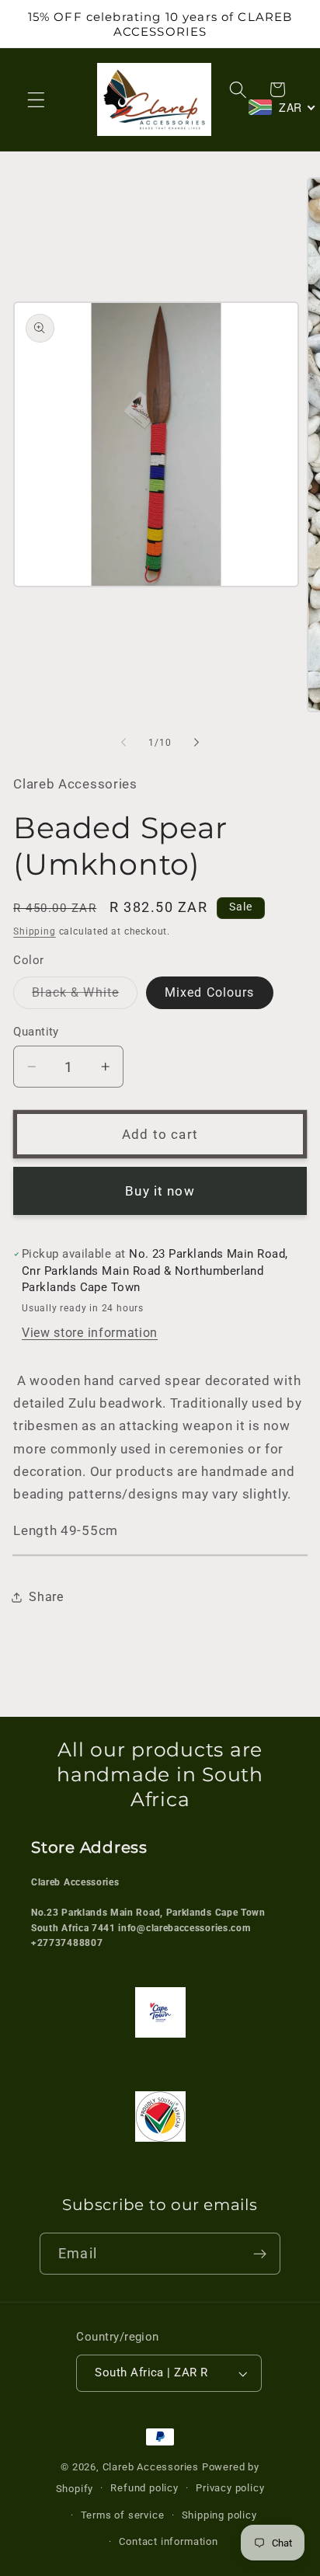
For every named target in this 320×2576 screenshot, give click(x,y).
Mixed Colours (210, 992)
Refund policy (144, 2488)
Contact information (168, 2541)
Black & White (85, 996)
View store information (90, 1333)
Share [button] (46, 1597)
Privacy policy (230, 2488)
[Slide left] (123, 743)
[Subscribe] (260, 2254)
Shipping (34, 931)
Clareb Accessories (152, 2467)
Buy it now (160, 1191)
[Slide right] (197, 743)
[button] (36, 100)
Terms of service (123, 2515)
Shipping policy (219, 2515)
